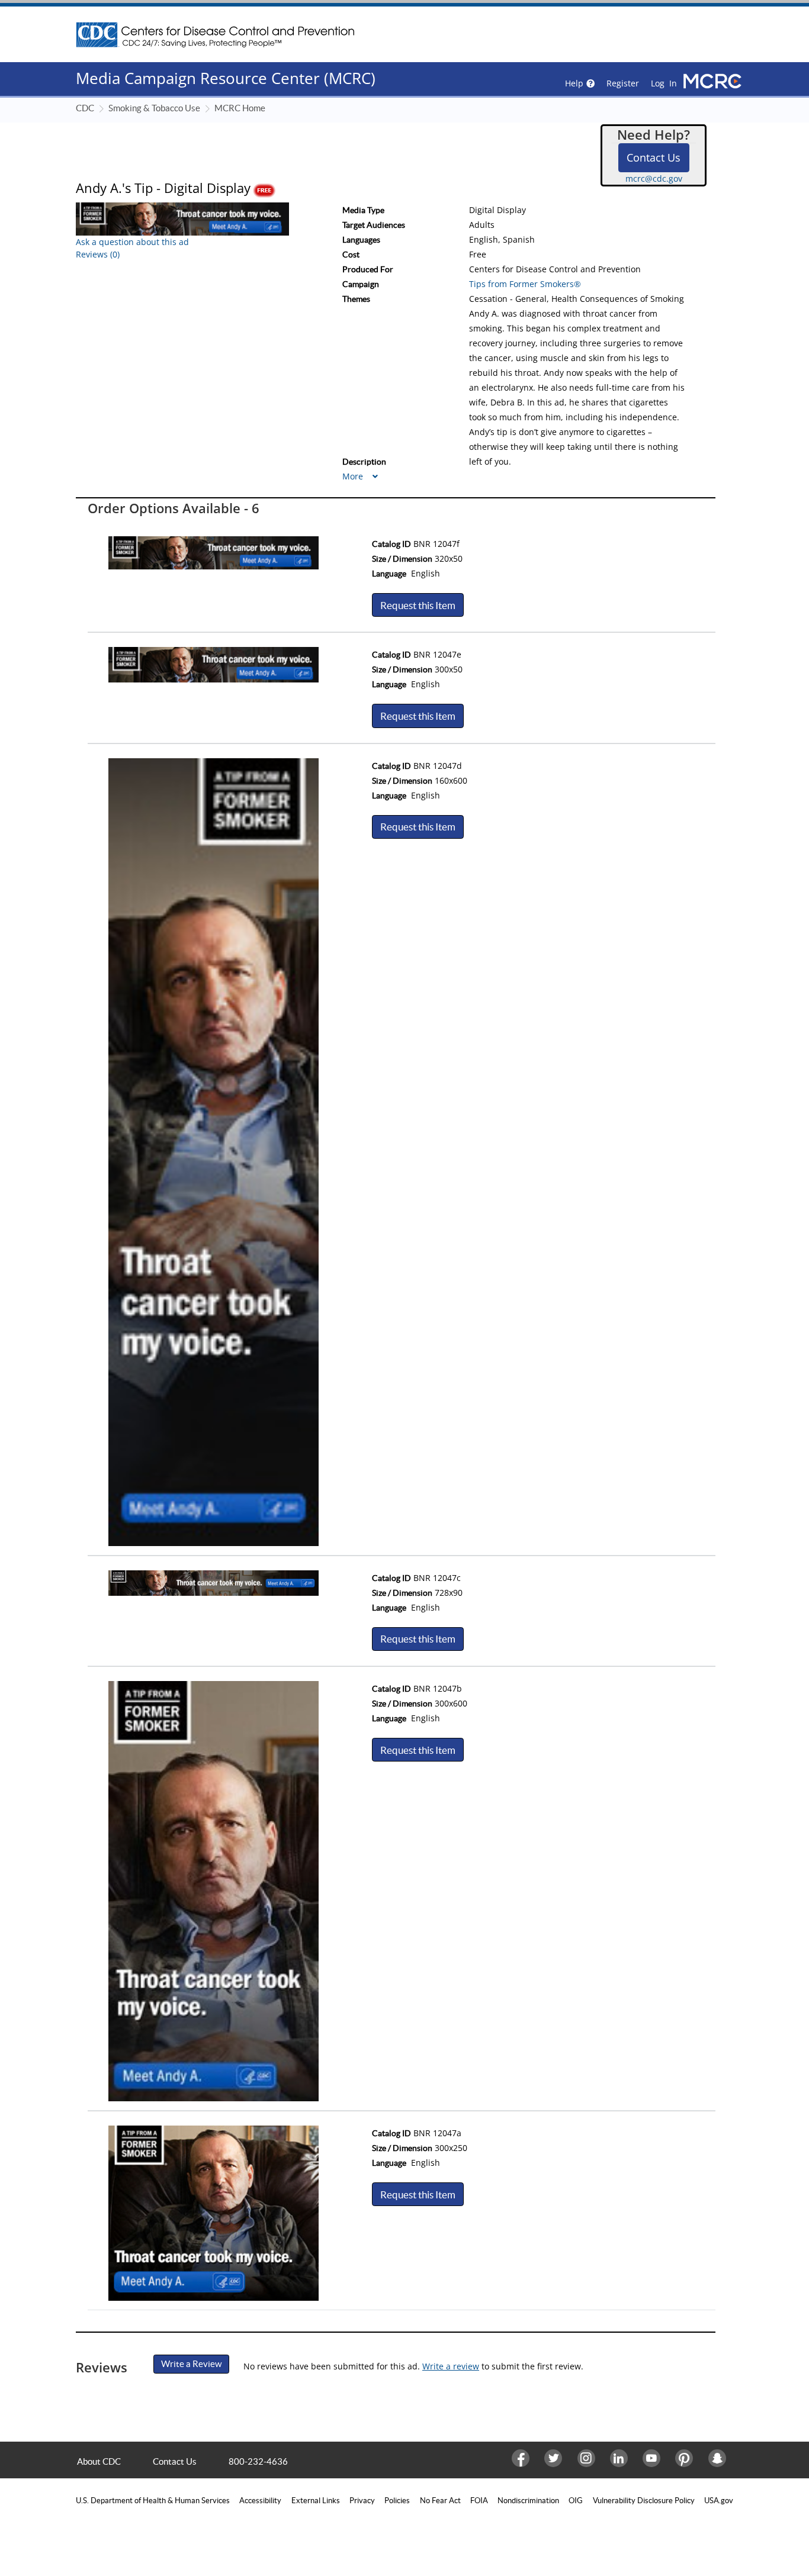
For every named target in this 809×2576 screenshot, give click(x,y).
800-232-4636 (258, 2461)
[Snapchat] (716, 2458)
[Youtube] (650, 2458)
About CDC (99, 2461)
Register (623, 83)
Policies (397, 2501)
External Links (316, 2501)
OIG (576, 2501)
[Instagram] (585, 2458)
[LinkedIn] (617, 2458)
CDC (85, 108)
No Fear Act (440, 2501)
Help (574, 83)
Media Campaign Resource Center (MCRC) (226, 78)
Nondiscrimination (528, 2501)
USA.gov (719, 2501)
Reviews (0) (98, 254)
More (354, 476)
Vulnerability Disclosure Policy (644, 2501)
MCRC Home (240, 108)
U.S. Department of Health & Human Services (153, 2501)
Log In (664, 83)
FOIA (479, 2501)
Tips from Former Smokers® (525, 284)
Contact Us (654, 157)
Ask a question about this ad (132, 242)
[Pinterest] (683, 2458)
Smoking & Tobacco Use (154, 108)
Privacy (362, 2501)
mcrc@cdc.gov (654, 178)
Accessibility (260, 2501)
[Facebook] (519, 2458)
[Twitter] (552, 2458)
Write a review (451, 2366)
